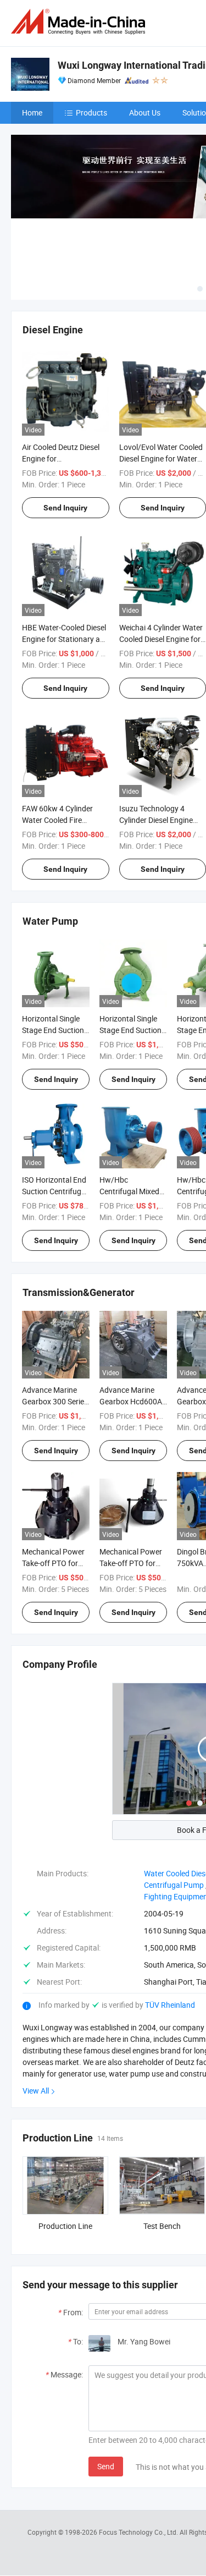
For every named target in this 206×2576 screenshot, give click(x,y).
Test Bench (162, 2226)
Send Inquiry (65, 508)
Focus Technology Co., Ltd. (139, 2532)
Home (32, 112)
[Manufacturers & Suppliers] (80, 22)
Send (106, 2466)
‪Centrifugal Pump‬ (174, 1885)
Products (91, 112)
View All (36, 2091)
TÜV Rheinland (170, 2005)
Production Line (65, 2226)
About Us (145, 112)
